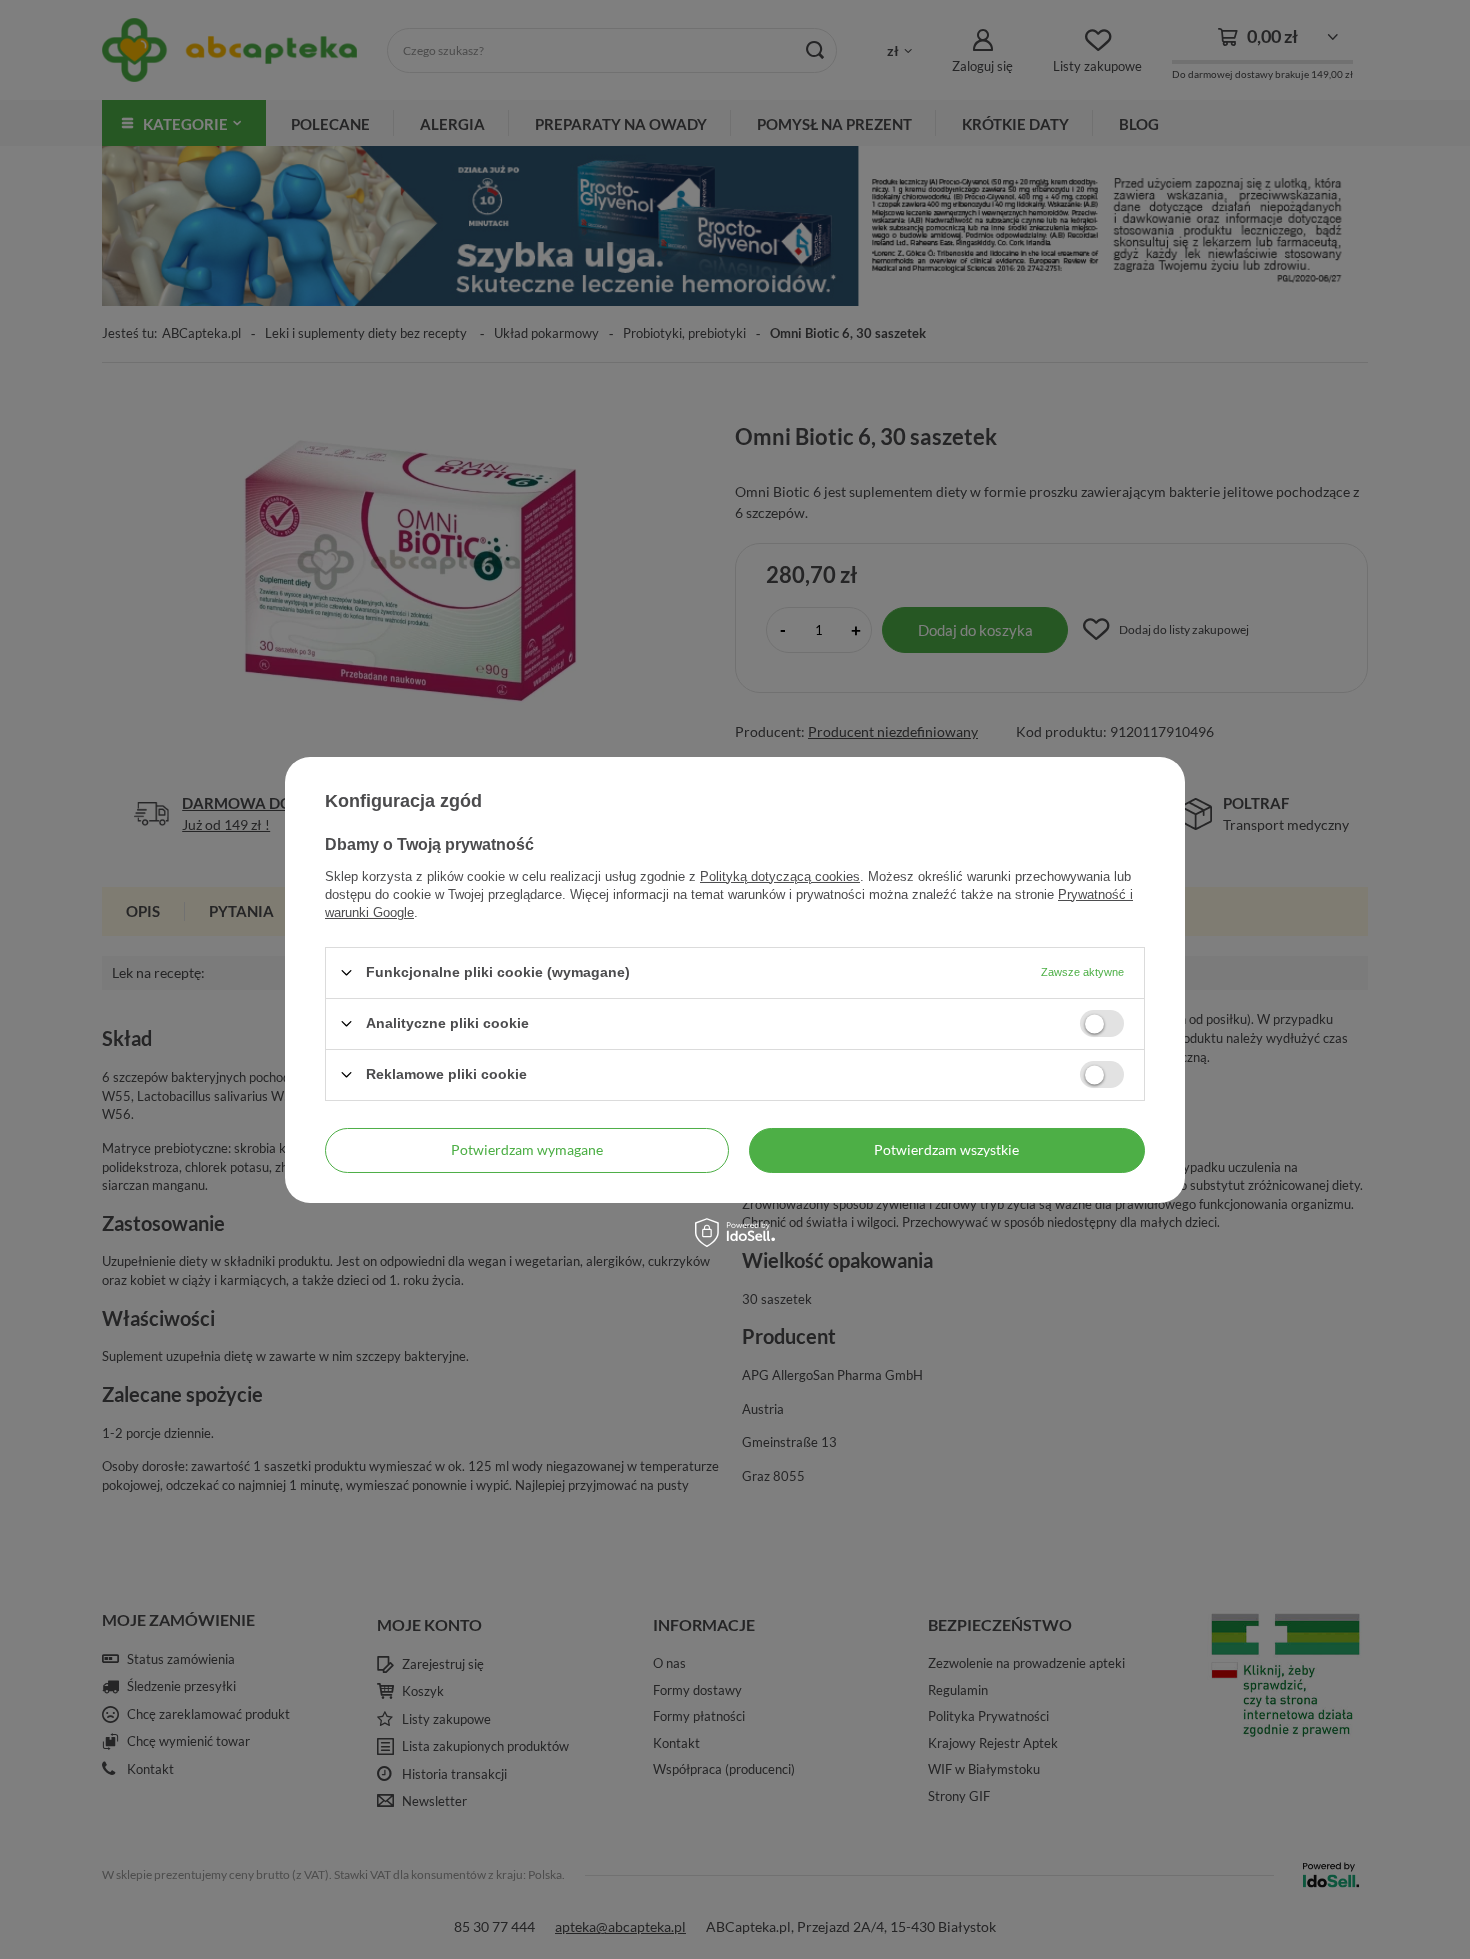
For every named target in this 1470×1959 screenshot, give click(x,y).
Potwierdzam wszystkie (946, 1149)
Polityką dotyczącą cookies (780, 875)
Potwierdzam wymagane (527, 1149)
